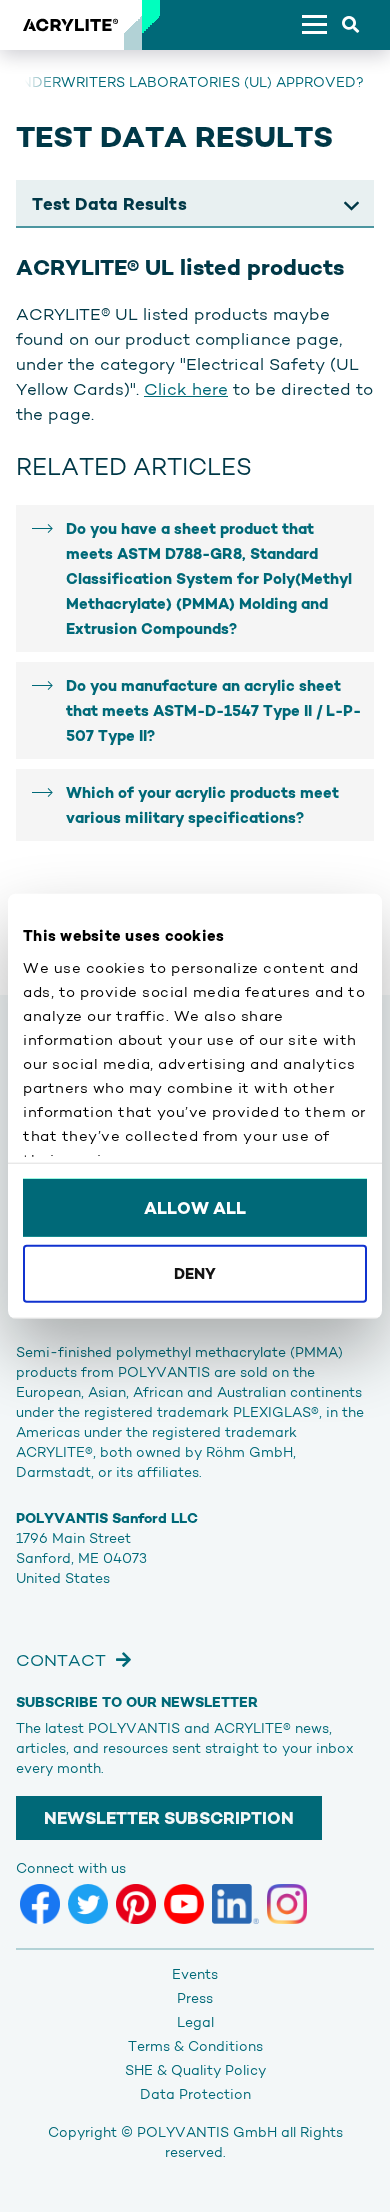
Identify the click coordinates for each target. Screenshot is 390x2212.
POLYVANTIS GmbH (207, 2132)
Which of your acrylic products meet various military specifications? (202, 805)
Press (195, 1998)
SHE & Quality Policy (195, 2070)
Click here (186, 389)
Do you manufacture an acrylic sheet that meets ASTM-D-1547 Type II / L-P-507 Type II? (213, 710)
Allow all (195, 1208)
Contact (61, 1660)
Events (195, 1974)
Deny (195, 1272)
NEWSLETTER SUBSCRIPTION (169, 1818)
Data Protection (195, 2094)
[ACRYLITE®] (70, 25)
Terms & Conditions (195, 2046)
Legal (195, 2022)
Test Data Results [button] (109, 204)
